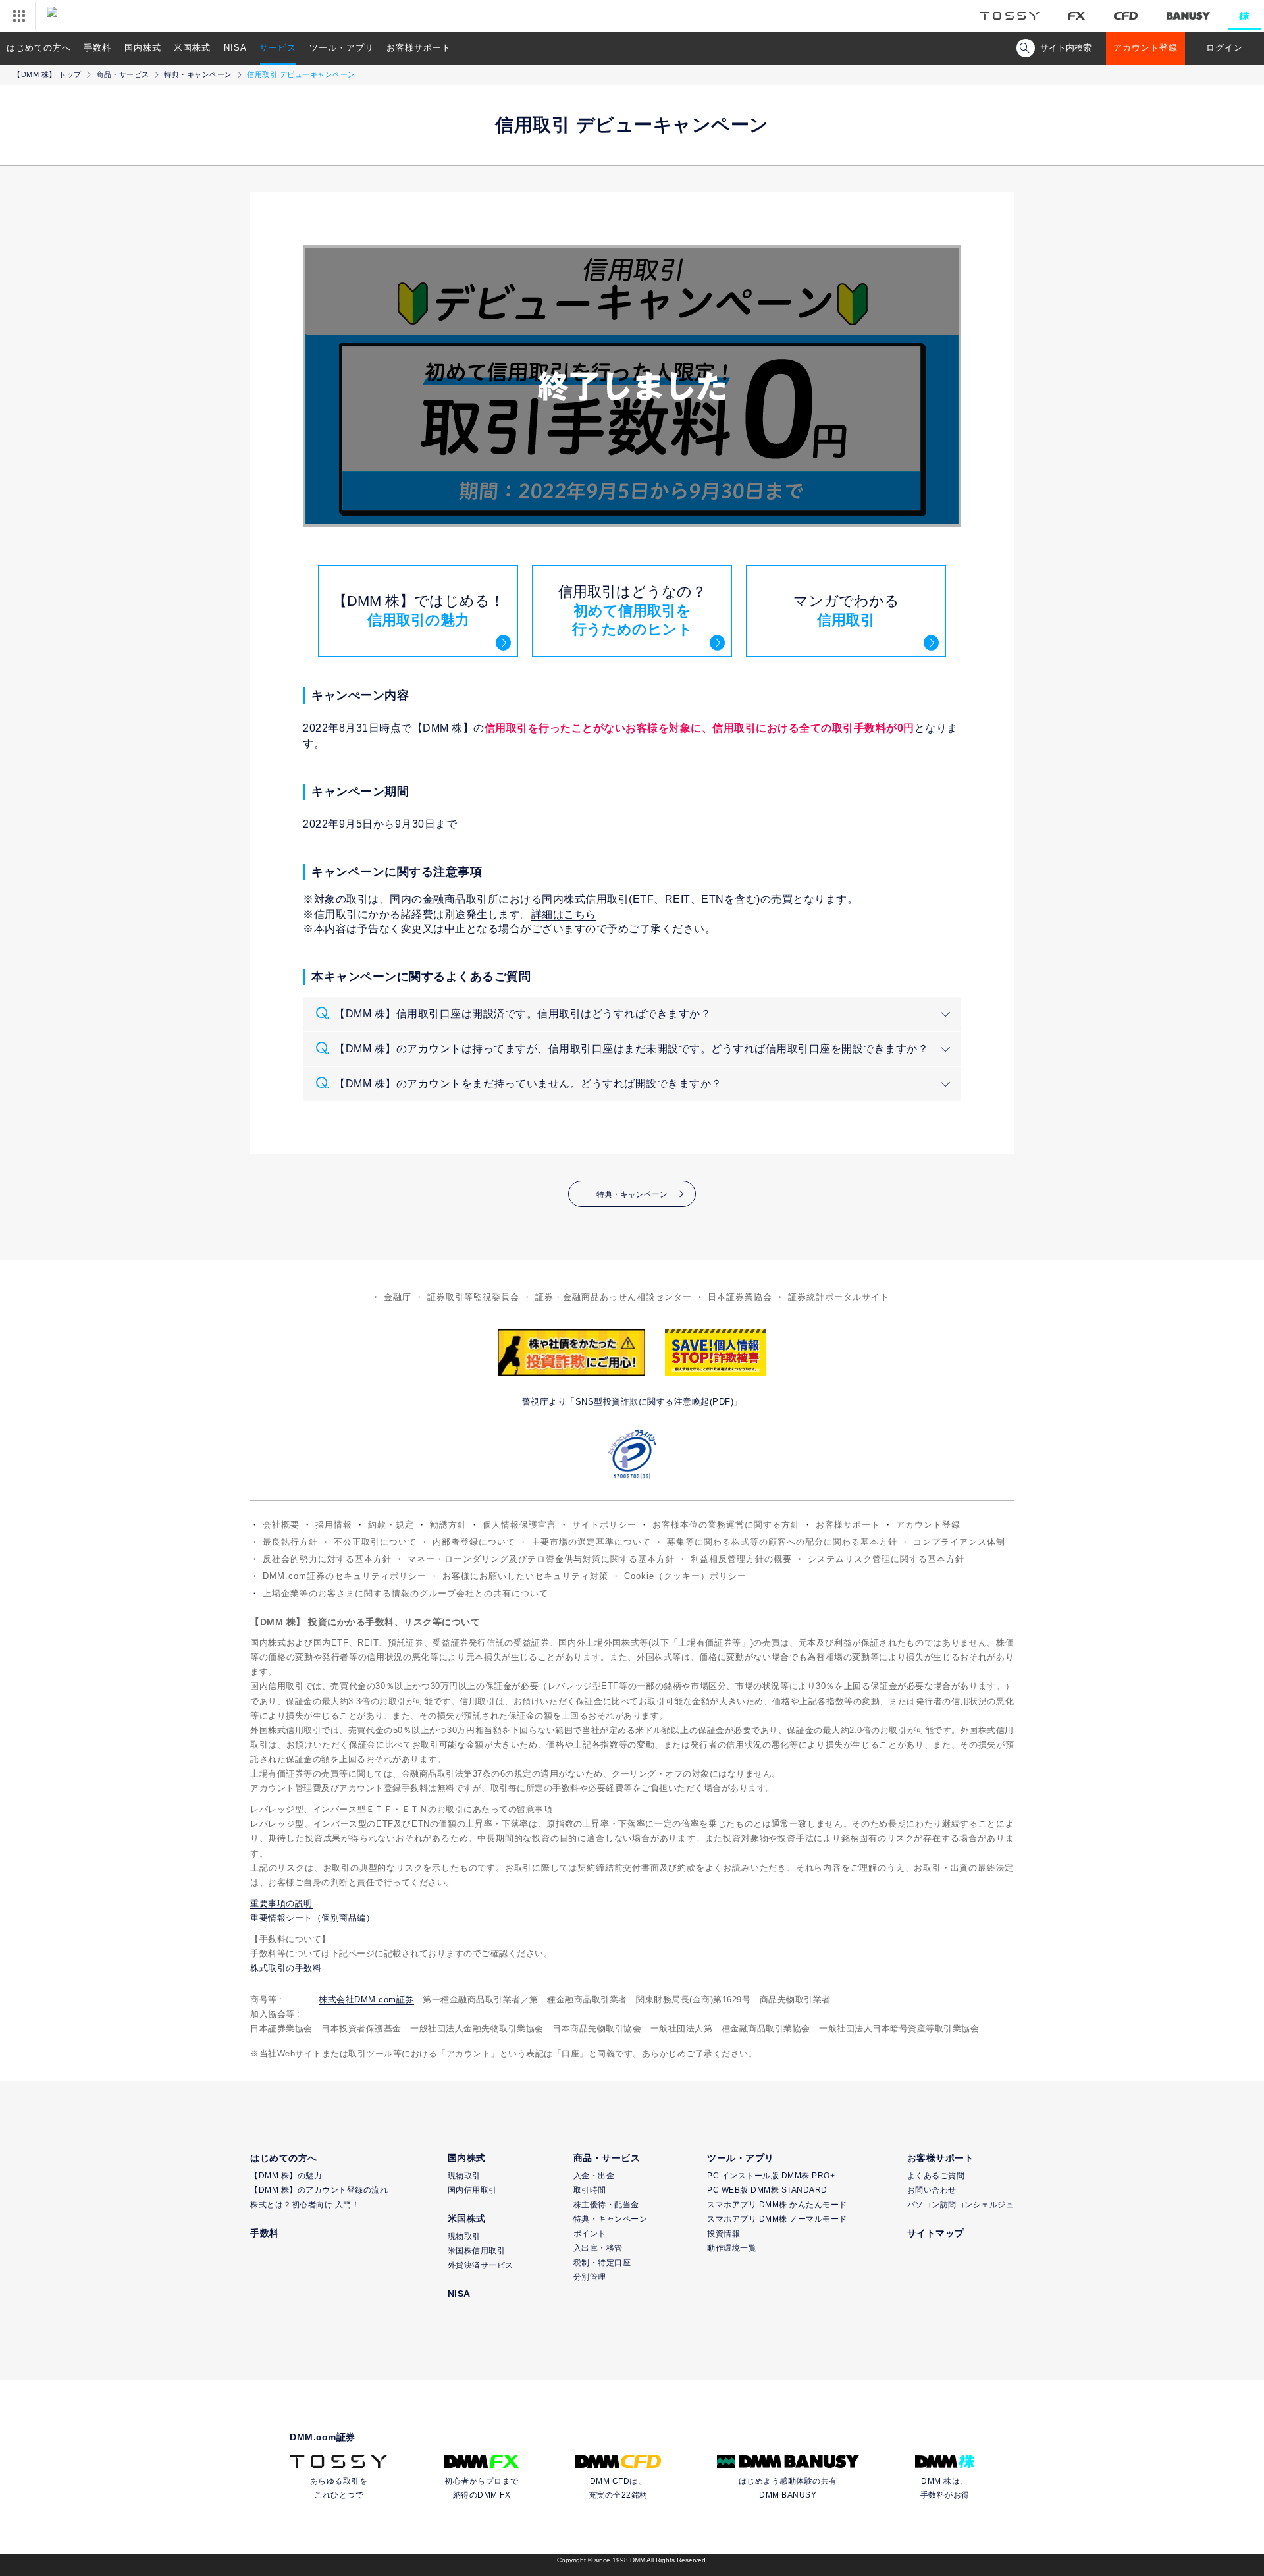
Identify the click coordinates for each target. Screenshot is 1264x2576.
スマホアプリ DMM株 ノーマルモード (777, 2219)
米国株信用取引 (477, 2251)
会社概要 (281, 1525)
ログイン (1224, 48)
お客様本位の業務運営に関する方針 (726, 1525)
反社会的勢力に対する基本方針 (327, 1559)
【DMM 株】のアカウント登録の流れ (319, 2190)
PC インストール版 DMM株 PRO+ (771, 2176)
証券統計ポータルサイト (839, 1297)
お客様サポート (419, 48)
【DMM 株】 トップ (47, 74)
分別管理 (590, 2277)
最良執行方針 (290, 1542)
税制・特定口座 (602, 2263)
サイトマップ (936, 2233)
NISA (235, 48)
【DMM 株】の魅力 (286, 2176)
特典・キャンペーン (198, 74)
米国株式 (192, 48)
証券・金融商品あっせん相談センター (614, 1297)
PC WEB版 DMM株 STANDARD (767, 2190)
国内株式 (143, 48)
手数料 (97, 48)
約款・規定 (391, 1525)
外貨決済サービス (481, 2265)
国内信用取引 (472, 2190)
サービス (278, 48)
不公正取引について (375, 1542)
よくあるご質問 (936, 2176)
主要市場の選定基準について (591, 1542)
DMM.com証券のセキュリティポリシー (345, 1576)
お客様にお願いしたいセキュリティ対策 (525, 1576)
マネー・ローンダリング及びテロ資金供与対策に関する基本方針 (541, 1559)
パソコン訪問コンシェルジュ (961, 2205)
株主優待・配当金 (606, 2205)
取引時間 (590, 2190)
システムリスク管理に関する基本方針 (886, 1559)
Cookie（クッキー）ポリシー (685, 1576)
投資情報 (724, 2234)
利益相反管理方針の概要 (741, 1559)
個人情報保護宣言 (519, 1525)
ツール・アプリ (342, 48)
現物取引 (464, 2176)
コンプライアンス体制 (959, 1542)
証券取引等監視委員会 (473, 1297)
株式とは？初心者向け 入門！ (305, 2205)
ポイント (590, 2234)
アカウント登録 (1145, 48)
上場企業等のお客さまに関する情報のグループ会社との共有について (406, 1593)
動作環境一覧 (732, 2248)
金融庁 (398, 1297)
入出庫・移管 (598, 2248)
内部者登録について (474, 1542)
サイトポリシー (604, 1525)
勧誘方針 (448, 1525)
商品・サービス (123, 74)
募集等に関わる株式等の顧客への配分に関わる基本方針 (782, 1542)
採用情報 (334, 1525)
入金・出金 (594, 2176)
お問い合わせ (932, 2190)
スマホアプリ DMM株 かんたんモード (777, 2205)
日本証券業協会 (740, 1297)
